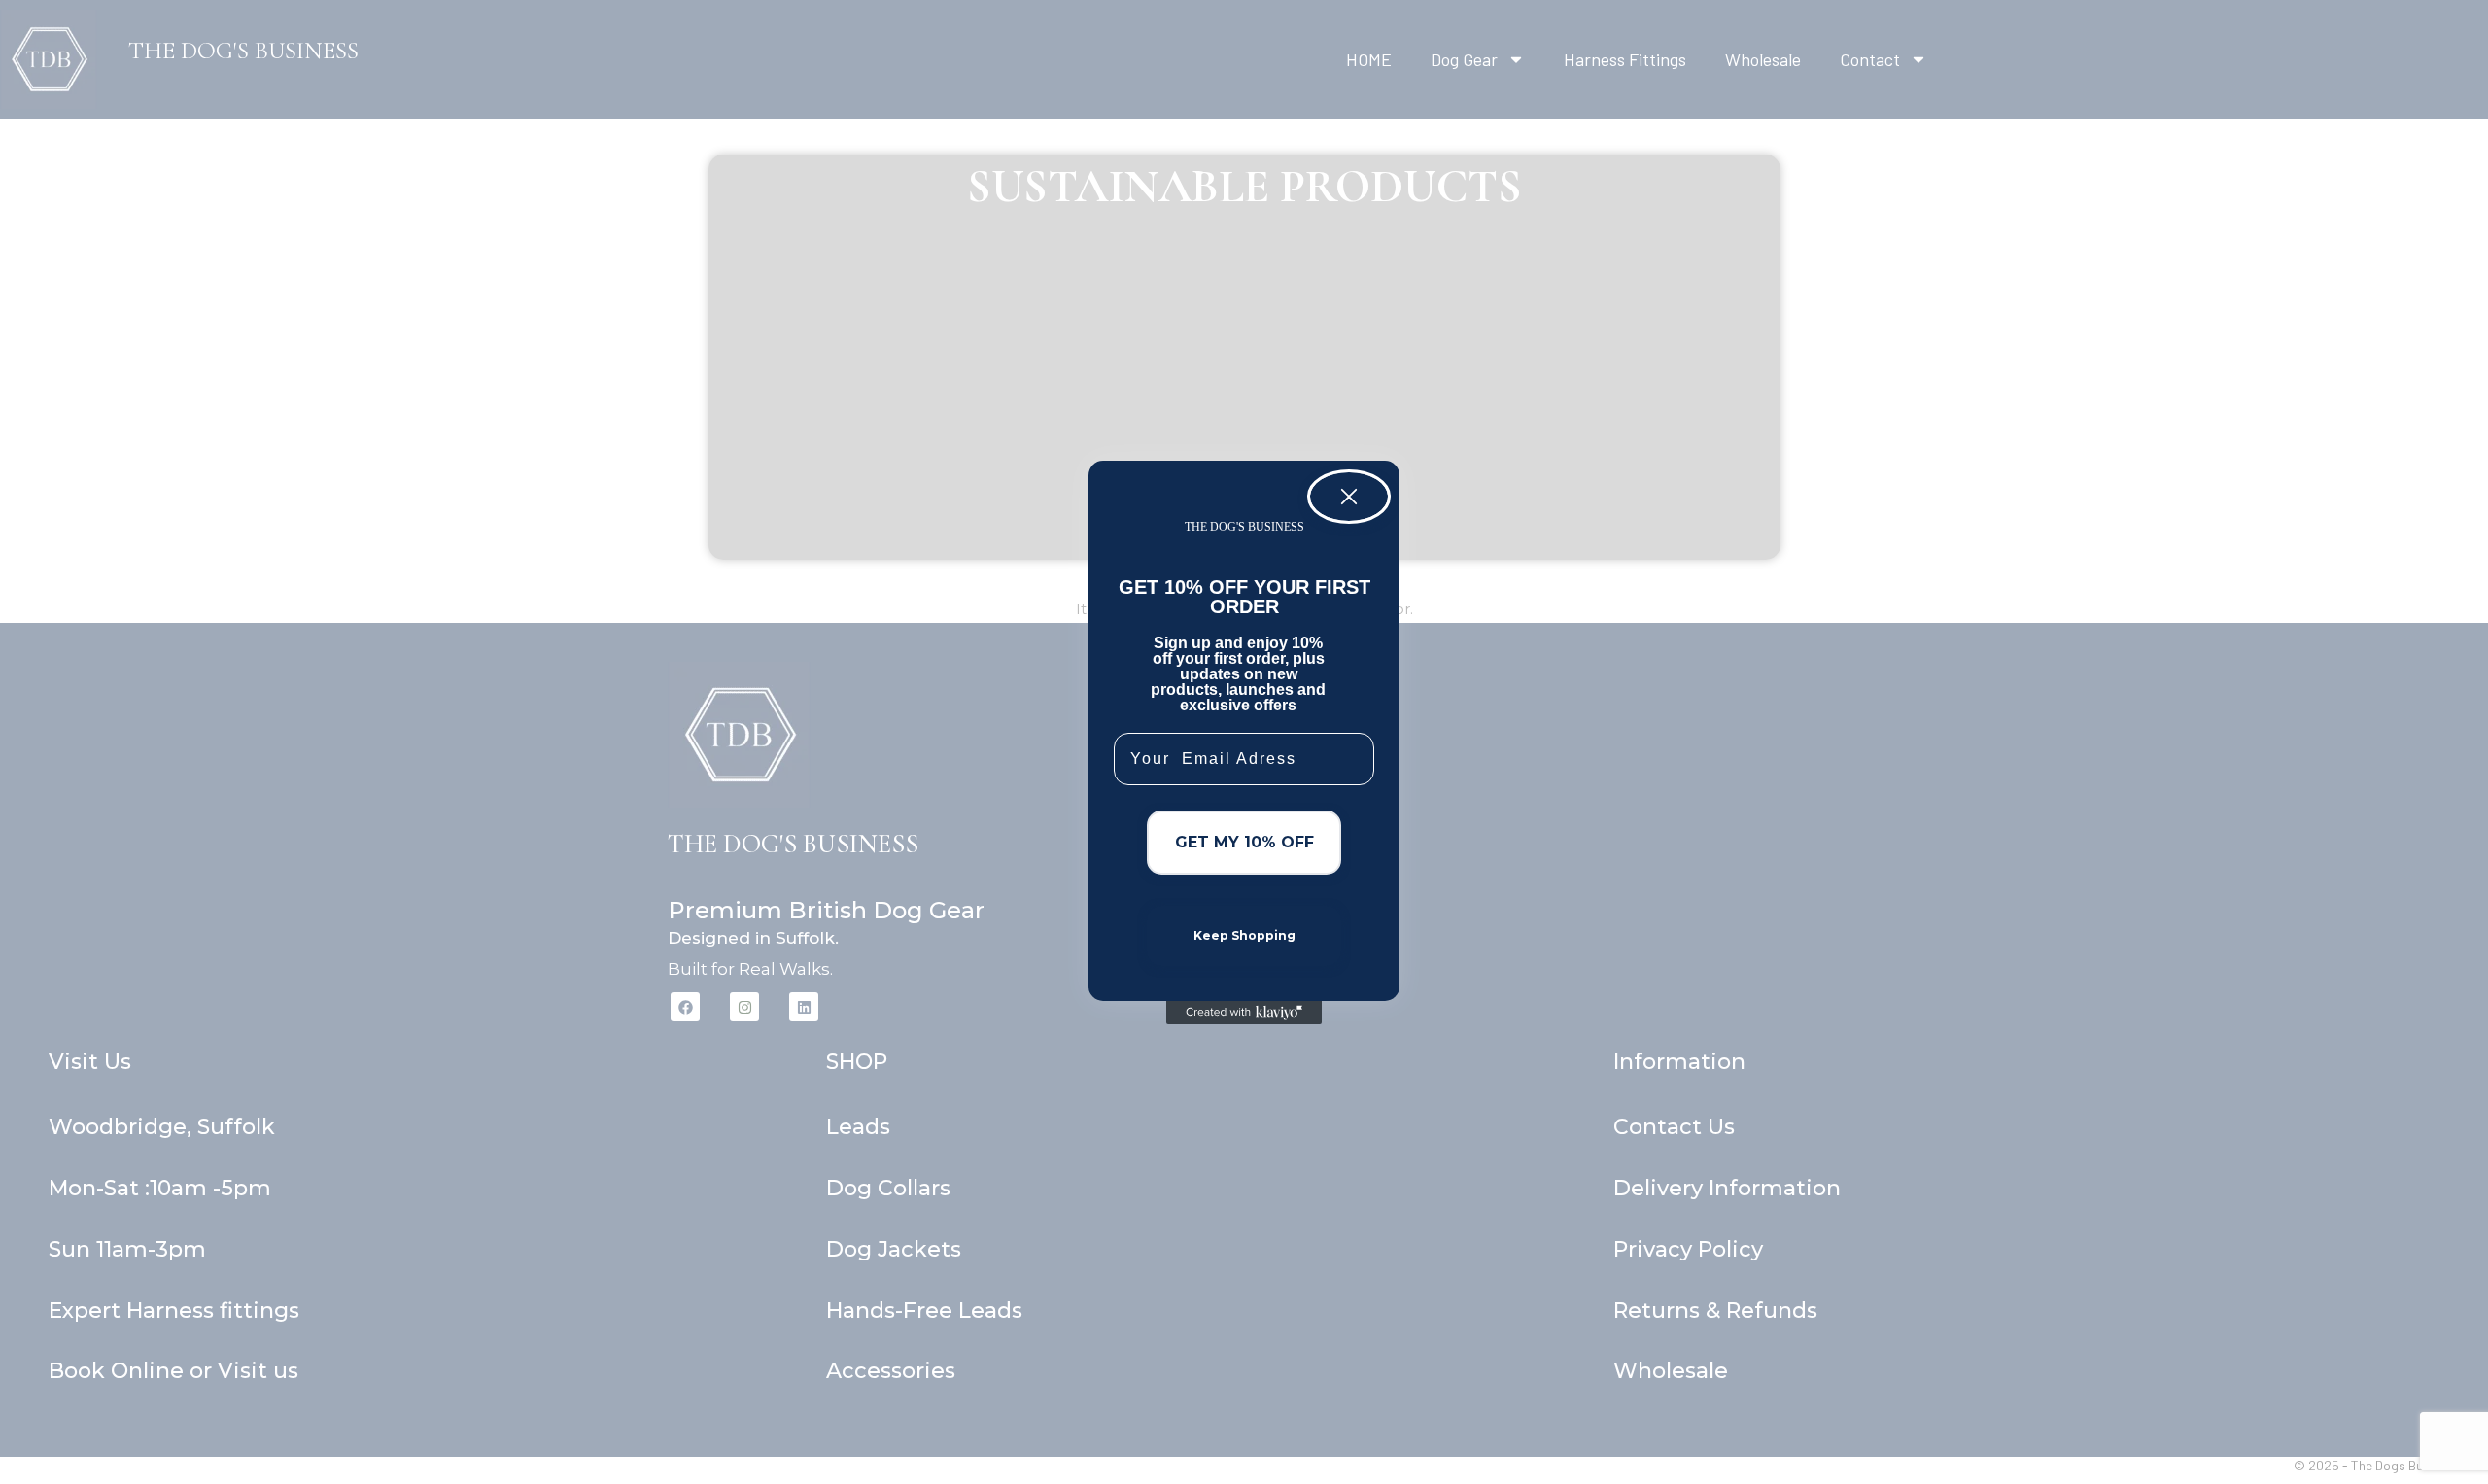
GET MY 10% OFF (1244, 842)
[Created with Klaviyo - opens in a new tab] (1244, 1013)
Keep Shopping (1244, 935)
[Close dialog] (1349, 497)
